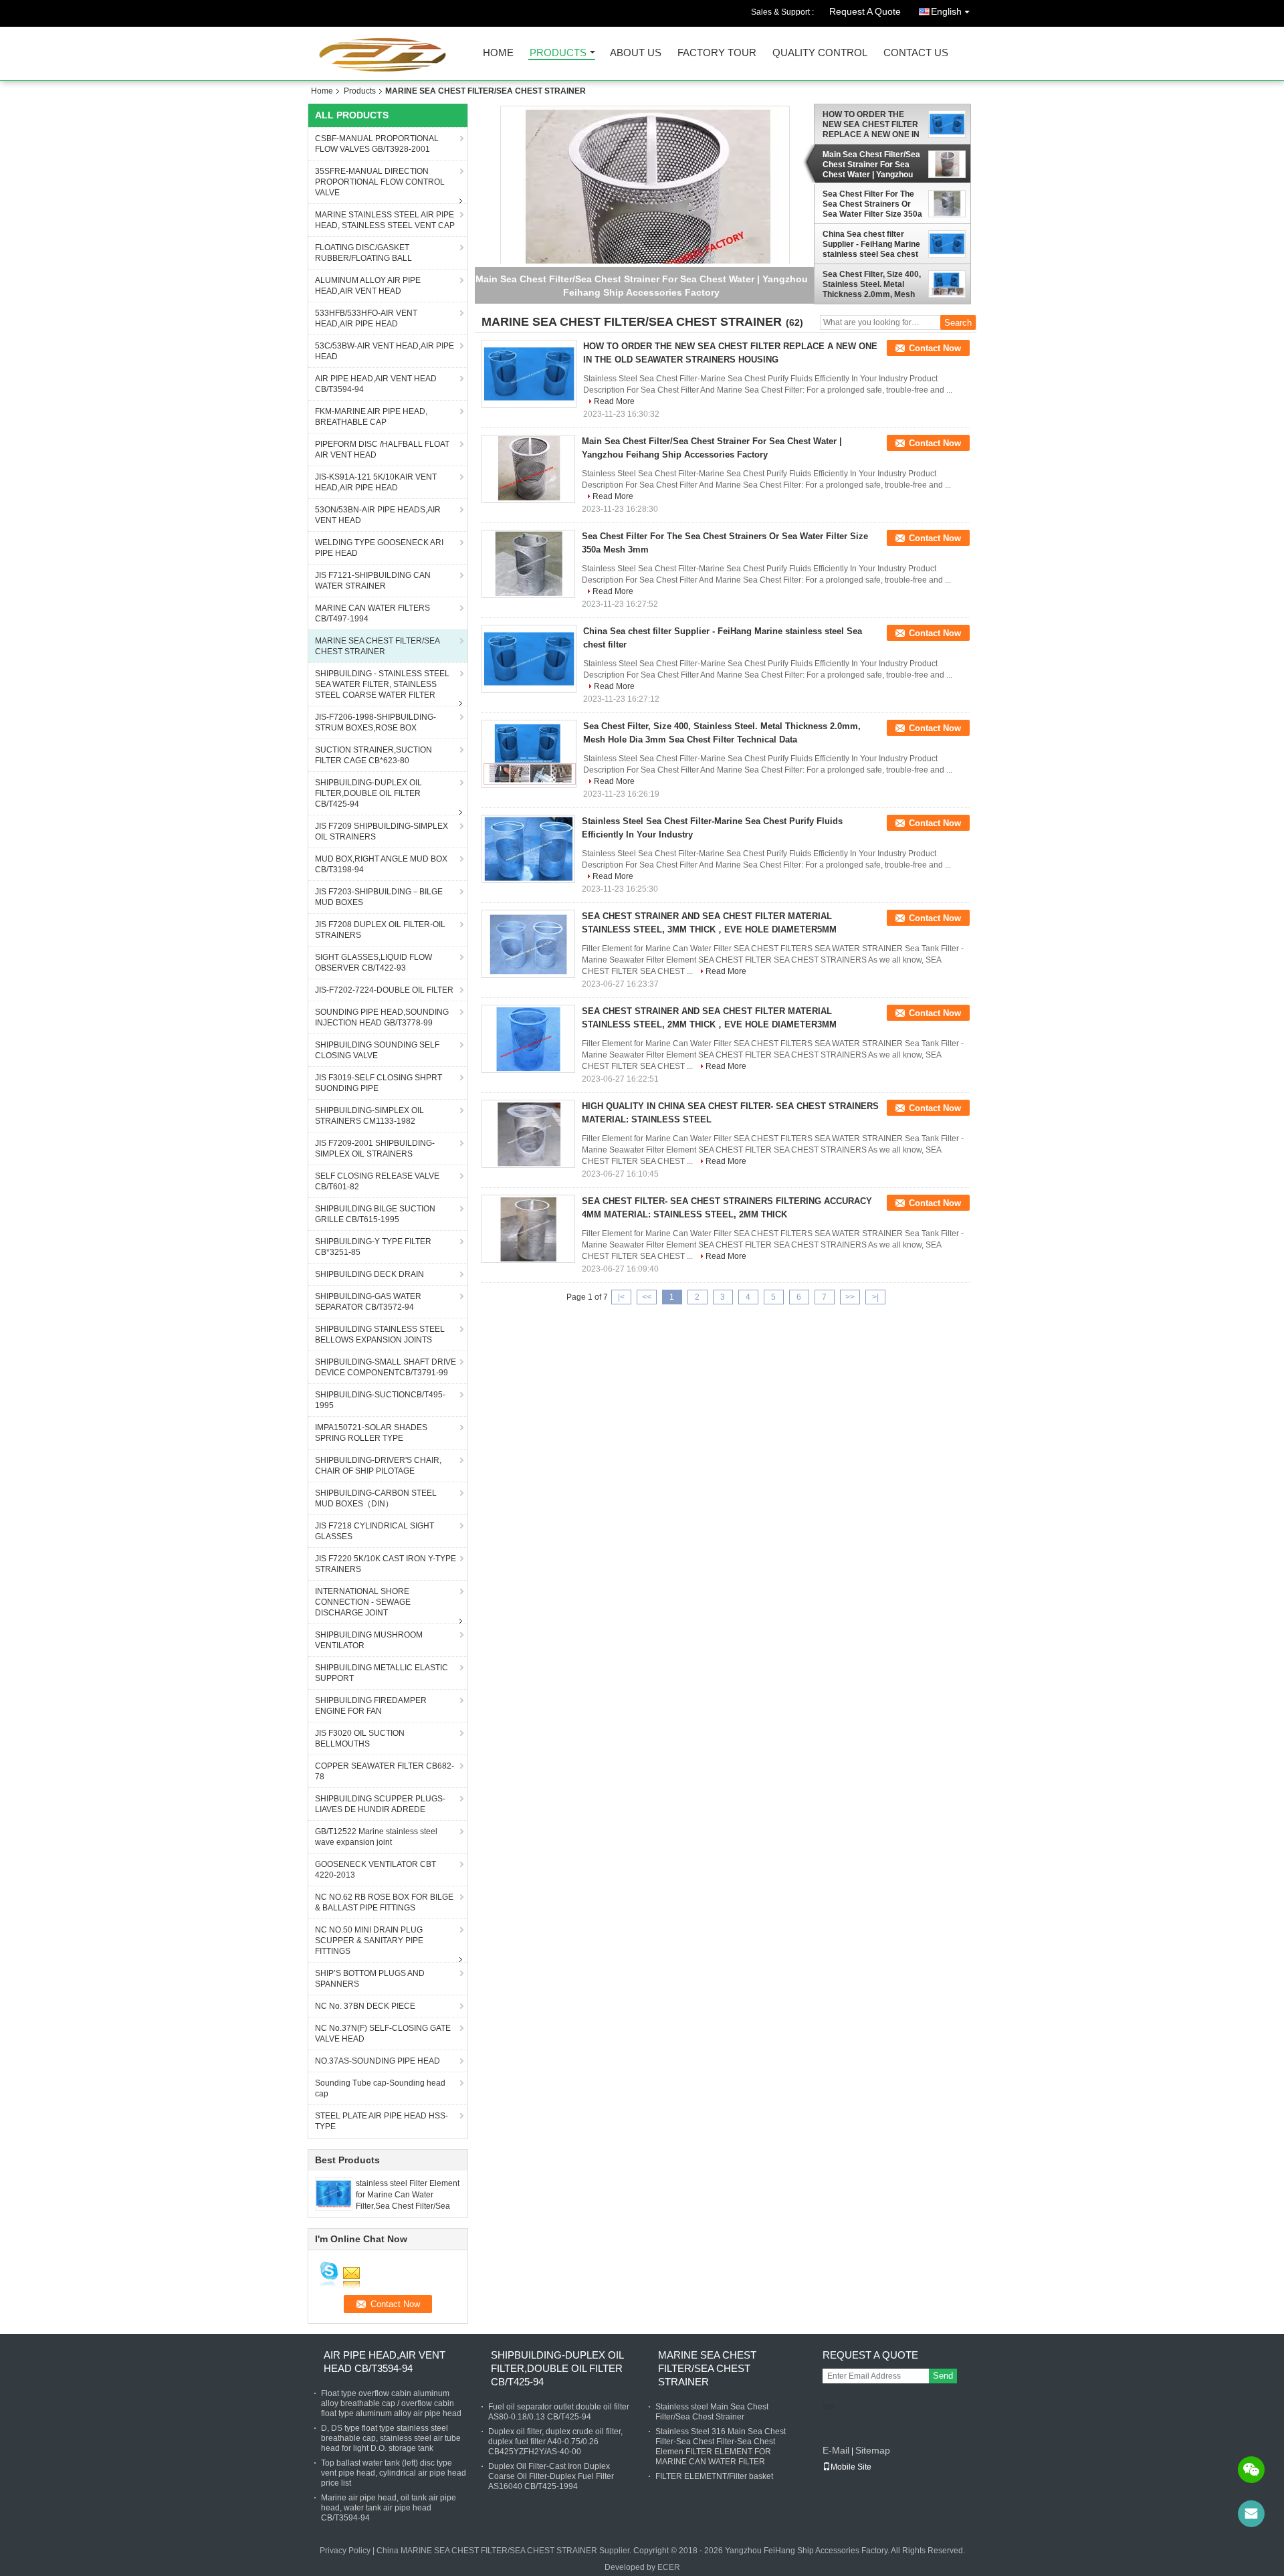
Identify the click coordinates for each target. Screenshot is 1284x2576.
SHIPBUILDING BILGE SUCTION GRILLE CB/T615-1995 (375, 1214)
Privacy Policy (345, 2551)
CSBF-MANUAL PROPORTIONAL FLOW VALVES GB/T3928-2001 (377, 144)
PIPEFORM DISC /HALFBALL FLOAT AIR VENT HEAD (382, 450)
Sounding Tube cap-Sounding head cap (380, 2088)
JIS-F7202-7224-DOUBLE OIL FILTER (384, 990)
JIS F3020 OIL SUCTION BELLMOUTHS (360, 1739)
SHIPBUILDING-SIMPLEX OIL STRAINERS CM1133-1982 (369, 1116)
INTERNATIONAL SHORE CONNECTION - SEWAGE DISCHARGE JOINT (363, 1602)
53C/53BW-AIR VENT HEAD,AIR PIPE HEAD (385, 351)
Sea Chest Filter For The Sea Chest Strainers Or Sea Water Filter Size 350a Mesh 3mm (872, 204)
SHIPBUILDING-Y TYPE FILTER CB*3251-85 (373, 1247)
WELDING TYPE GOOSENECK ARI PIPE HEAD (379, 548)
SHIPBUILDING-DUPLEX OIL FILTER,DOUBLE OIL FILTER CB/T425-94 (368, 793)
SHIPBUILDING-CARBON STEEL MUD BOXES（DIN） (376, 1498)
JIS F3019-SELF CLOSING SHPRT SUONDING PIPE (379, 1083)
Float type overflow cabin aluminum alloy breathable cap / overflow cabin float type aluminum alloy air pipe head (391, 2403)
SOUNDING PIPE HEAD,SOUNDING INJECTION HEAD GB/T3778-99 (382, 1017)
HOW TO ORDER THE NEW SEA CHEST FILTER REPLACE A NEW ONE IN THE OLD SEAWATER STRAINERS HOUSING (871, 124)
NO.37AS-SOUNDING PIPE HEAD (378, 2061)
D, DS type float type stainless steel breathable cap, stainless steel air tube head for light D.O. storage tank (391, 2438)
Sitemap (873, 2450)
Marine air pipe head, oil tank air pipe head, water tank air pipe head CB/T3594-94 (389, 2508)
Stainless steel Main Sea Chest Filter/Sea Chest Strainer (712, 2412)
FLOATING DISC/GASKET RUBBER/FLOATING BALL (363, 253)
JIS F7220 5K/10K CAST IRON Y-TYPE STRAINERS (386, 1564)
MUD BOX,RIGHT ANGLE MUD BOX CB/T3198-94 (381, 864)
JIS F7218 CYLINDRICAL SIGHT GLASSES (374, 1531)
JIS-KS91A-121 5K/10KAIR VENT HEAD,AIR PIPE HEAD (376, 482)
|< (621, 1297)
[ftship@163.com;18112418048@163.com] (1251, 2514)
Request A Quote (865, 11)
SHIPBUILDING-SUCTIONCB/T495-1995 (380, 1400)
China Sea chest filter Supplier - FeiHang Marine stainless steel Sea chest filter (871, 244)
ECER (669, 2567)
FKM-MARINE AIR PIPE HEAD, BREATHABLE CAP (371, 417)
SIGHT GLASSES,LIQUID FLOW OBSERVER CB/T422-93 (373, 963)
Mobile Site (851, 2467)
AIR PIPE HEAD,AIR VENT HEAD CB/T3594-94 (376, 384)
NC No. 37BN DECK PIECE (365, 2006)
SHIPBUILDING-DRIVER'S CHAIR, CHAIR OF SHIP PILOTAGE (378, 1466)
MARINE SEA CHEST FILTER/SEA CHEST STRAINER (378, 646)
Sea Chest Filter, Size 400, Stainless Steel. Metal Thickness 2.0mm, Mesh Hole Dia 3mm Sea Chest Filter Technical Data (872, 284)
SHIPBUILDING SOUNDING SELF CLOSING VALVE (377, 1050)
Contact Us (916, 53)
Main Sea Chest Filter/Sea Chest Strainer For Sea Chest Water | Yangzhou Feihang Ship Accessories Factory (872, 165)
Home (498, 53)
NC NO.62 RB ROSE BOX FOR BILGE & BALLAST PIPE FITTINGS (384, 1902)
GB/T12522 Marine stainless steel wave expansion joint (376, 1837)
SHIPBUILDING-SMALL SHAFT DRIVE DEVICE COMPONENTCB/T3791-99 (386, 1367)
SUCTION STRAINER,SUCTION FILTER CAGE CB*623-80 (373, 755)
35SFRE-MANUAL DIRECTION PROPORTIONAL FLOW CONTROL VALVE (380, 182)
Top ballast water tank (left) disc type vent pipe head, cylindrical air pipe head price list (394, 2473)
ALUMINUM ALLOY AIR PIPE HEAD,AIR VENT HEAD (368, 286)
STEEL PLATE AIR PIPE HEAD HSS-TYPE (382, 2121)
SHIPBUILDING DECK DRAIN (369, 1274)
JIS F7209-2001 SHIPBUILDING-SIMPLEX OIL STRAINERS (375, 1149)
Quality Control (820, 53)
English (946, 11)
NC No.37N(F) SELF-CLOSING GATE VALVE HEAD (383, 2034)
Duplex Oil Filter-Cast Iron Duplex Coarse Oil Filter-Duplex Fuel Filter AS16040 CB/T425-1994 (551, 2476)
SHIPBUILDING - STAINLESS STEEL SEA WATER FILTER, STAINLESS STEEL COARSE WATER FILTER (382, 684)
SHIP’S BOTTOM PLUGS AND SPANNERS (370, 1979)
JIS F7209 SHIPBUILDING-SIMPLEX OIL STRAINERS (382, 831)
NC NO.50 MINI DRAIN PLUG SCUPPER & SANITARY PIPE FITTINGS (369, 1941)
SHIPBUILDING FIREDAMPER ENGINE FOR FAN (371, 1706)
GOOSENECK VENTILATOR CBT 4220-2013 (376, 1870)
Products (558, 53)
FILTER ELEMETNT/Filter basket (714, 2476)
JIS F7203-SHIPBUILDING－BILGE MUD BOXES (379, 897)
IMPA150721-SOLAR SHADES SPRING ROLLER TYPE (371, 1433)
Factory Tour (717, 53)
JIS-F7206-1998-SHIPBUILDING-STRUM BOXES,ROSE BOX (376, 722)
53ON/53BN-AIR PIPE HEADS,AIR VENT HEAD (378, 515)
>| (875, 1297)
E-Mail (836, 2450)
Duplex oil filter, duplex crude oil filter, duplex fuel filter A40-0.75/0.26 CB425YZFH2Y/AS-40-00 (555, 2442)
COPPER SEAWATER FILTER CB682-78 (385, 1771)
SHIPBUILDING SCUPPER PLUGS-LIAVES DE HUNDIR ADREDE (380, 1804)
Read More (614, 401)
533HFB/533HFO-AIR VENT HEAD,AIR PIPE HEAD (366, 318)
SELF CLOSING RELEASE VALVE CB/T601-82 (377, 1181)
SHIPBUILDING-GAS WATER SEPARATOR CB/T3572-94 (368, 1302)
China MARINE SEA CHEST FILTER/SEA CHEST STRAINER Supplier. (505, 2551)
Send (943, 2376)
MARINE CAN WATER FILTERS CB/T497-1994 (372, 613)
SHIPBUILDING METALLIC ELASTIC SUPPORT (382, 1673)
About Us (636, 53)
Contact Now (935, 348)
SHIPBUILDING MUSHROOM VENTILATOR (369, 1640)
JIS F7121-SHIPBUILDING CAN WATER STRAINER (373, 581)
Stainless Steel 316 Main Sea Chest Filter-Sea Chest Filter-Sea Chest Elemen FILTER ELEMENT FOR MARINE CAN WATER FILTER (721, 2447)
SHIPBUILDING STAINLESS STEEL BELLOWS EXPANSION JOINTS (380, 1334)
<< (647, 1297)
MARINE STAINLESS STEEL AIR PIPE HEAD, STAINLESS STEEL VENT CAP (385, 220)
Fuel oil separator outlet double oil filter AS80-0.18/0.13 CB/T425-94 (559, 2412)
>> (850, 1297)
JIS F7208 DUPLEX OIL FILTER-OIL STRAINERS (380, 930)
